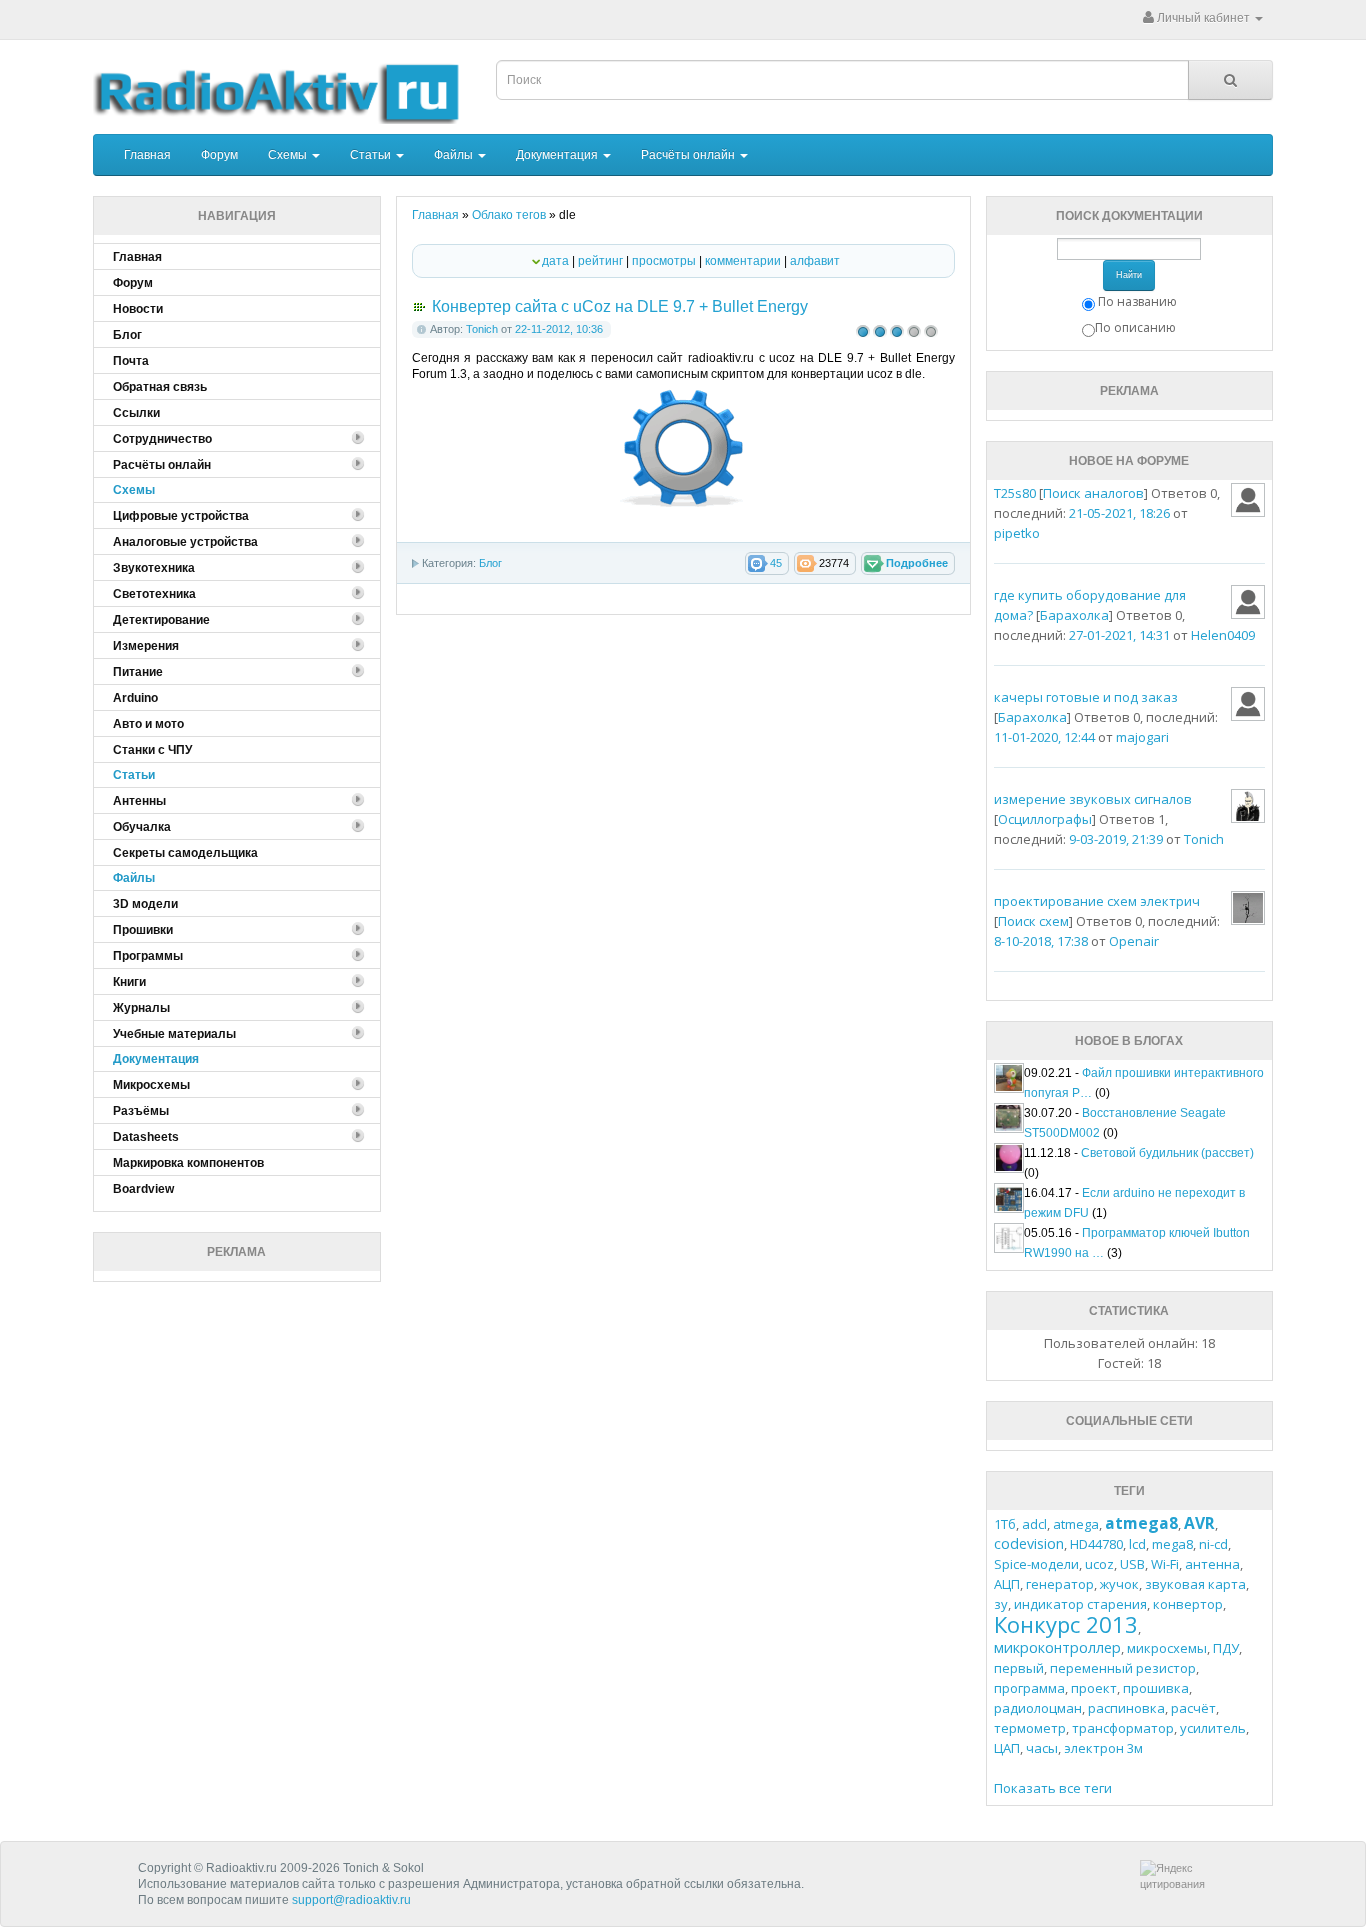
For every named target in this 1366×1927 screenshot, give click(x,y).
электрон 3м (1103, 1748)
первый (1019, 1668)
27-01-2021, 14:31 (1119, 635)
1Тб (1005, 1524)
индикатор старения (1080, 1604)
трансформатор (1123, 1728)
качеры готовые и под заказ (1086, 697)
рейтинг (600, 261)
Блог (490, 563)
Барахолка (1074, 615)
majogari (1142, 737)
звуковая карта (1195, 1584)
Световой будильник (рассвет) (1167, 1153)
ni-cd (1213, 1544)
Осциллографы (1045, 819)
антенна (1212, 1564)
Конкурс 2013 (1066, 1624)
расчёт (1193, 1708)
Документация (558, 155)
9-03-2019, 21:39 (1116, 839)
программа (1029, 1688)
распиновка (1126, 1708)
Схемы (289, 155)
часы (1042, 1748)
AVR (1199, 1523)
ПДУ (1226, 1648)
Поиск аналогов (1093, 493)
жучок (1119, 1584)
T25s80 (1015, 493)
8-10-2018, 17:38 (1041, 941)
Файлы (455, 155)
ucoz (1099, 1564)
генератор (1060, 1584)
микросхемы (1167, 1648)
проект (1094, 1688)
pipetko (1017, 533)
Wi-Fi (1165, 1564)
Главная (147, 155)
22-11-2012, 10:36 (559, 329)
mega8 (1172, 1544)
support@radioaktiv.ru (351, 1900)
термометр (1030, 1728)
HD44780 (1096, 1544)
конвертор (1188, 1604)
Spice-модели (1036, 1564)
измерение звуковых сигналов (1093, 799)
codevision (1029, 1543)
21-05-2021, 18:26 (1119, 513)
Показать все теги (1053, 1788)
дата (555, 261)
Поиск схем (1033, 921)
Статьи (372, 155)
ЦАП (1007, 1748)
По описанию (1135, 327)
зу (1001, 1604)
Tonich (482, 329)
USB (1132, 1564)
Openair (1134, 941)
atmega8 (1141, 1523)
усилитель (1213, 1728)
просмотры (664, 261)
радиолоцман (1038, 1708)
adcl (1034, 1524)
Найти (1129, 275)
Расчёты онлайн (689, 155)
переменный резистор (1123, 1668)
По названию (1137, 301)
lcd (1137, 1544)
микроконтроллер (1057, 1647)
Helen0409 (1223, 635)
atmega (1076, 1524)
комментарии (743, 261)
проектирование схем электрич (1097, 901)
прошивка (1156, 1688)
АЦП (1007, 1584)
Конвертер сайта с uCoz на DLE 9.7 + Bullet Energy (620, 306)
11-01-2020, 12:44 (1044, 737)
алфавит (815, 261)
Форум (219, 155)
